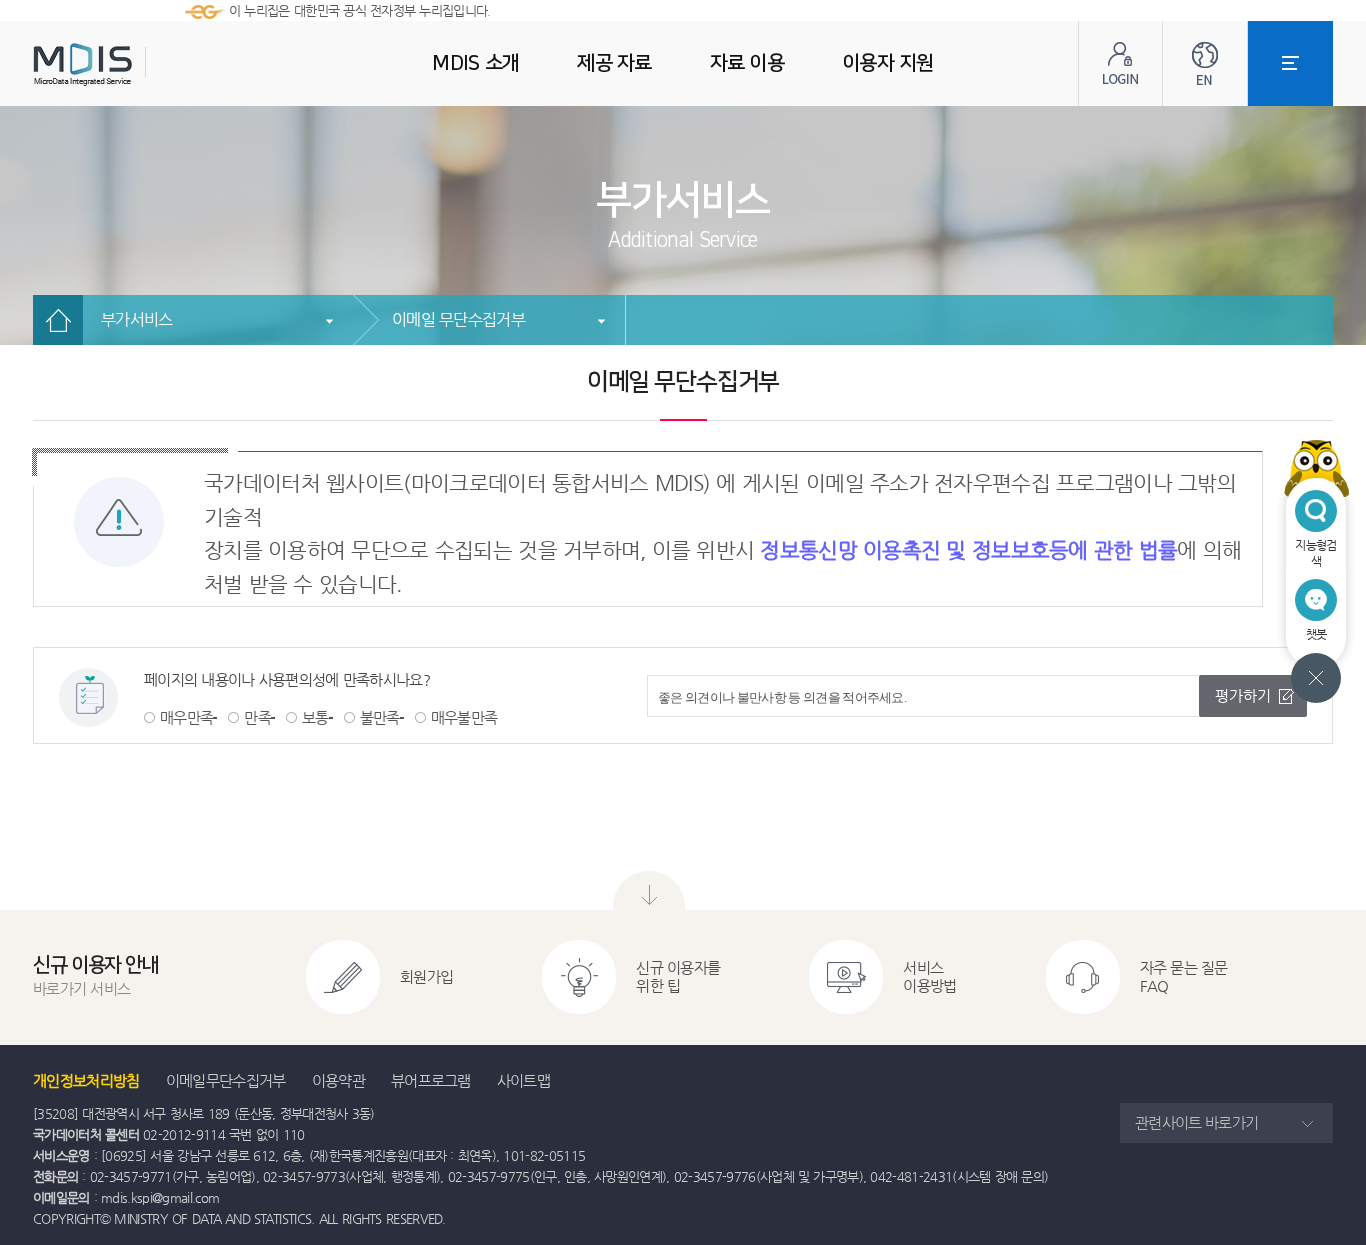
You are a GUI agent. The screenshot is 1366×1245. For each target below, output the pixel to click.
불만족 (380, 717)
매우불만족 (464, 717)
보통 (315, 717)
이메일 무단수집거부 (458, 319)
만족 (257, 717)
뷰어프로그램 (431, 1080)
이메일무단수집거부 (226, 1080)
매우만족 (186, 717)
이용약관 (338, 1080)
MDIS (133, 64)
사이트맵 (523, 1080)
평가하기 (1243, 695)
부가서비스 (137, 319)
